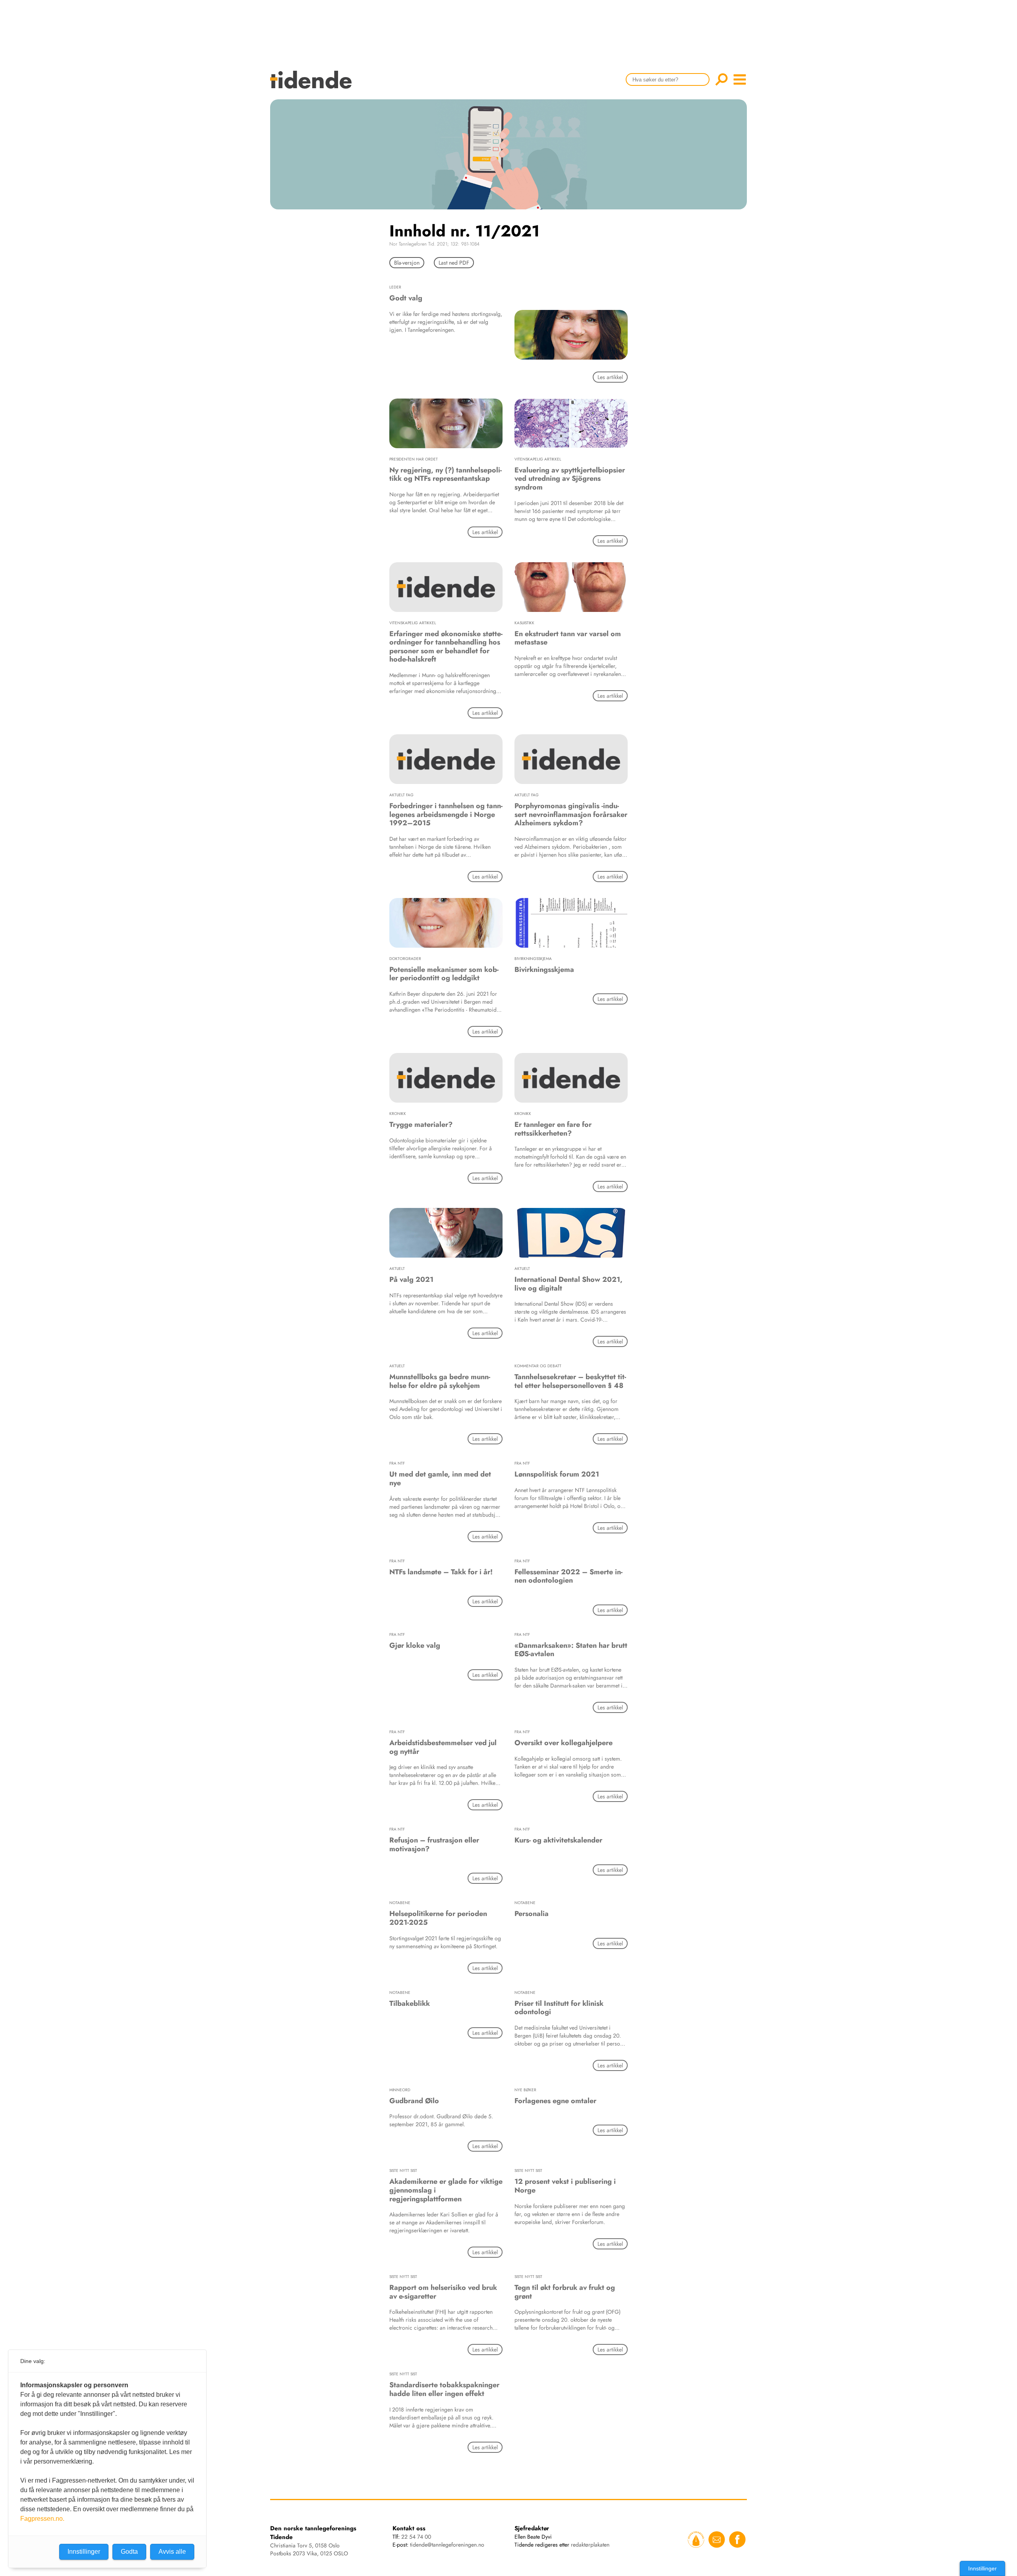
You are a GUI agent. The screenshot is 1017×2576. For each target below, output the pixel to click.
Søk (721, 79)
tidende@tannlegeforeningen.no (447, 2545)
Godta (129, 2552)
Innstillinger (982, 2568)
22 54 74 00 (416, 2537)
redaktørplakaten (590, 2545)
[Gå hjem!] (313, 85)
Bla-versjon (407, 263)
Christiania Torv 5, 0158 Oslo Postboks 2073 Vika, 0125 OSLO (309, 2549)
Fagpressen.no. (42, 2519)
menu (740, 79)
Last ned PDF (454, 263)
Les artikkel (610, 377)
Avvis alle (172, 2552)
